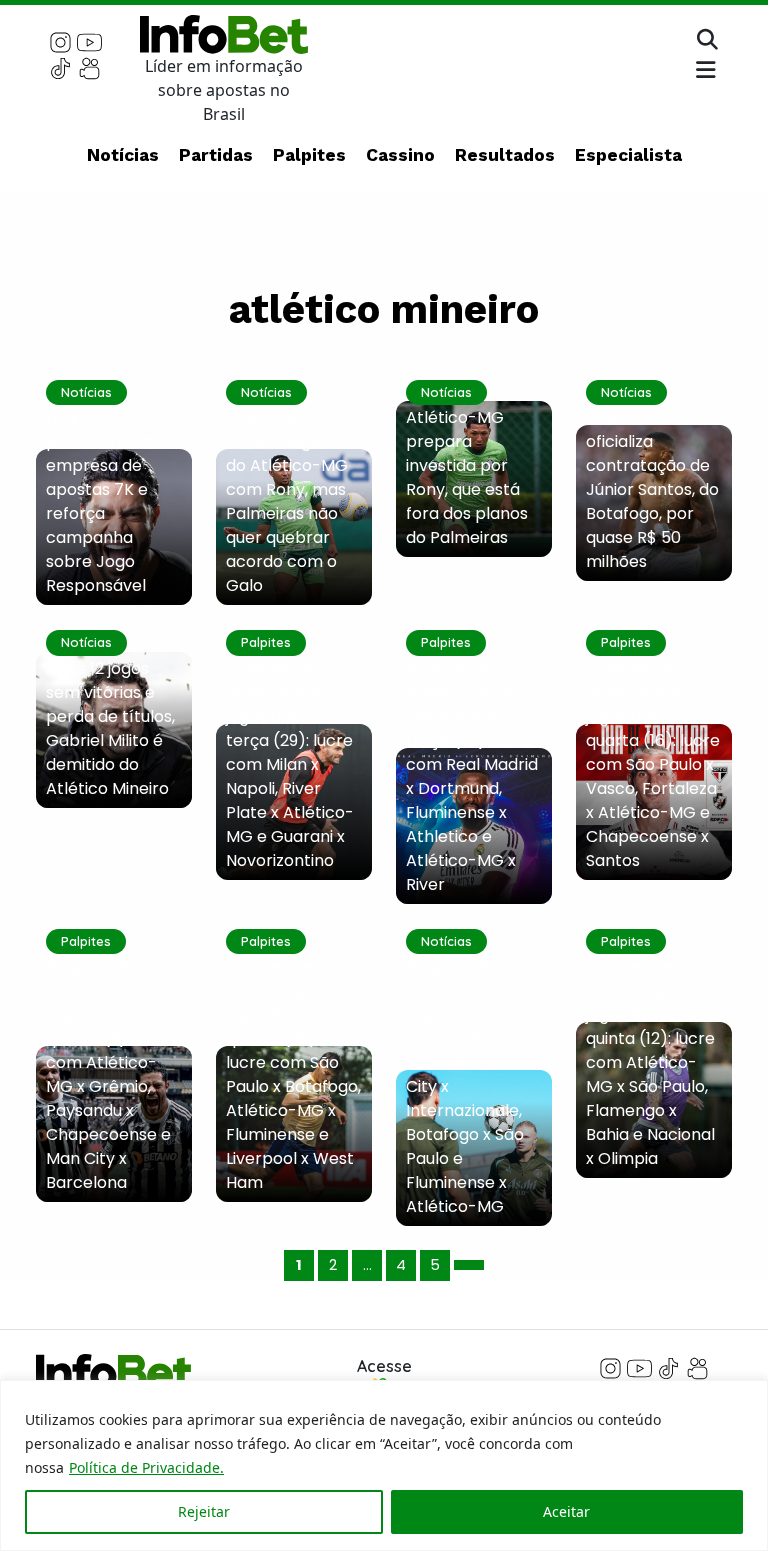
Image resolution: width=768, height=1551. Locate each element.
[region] (384, 1465)
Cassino (400, 155)
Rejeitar (204, 1511)
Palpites (309, 155)
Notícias (123, 155)
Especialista (628, 155)
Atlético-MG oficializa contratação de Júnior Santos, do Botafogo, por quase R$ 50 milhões (652, 489)
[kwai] (89, 67)
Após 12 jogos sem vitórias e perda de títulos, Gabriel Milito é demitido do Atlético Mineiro (110, 728)
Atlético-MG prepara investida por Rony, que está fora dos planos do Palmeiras (467, 477)
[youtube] (89, 41)
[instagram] (60, 41)
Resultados (505, 155)
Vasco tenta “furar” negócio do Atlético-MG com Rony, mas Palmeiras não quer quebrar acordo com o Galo (287, 501)
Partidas (216, 155)
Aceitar (566, 1511)
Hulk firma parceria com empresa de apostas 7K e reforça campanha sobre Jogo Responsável (100, 501)
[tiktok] (60, 67)
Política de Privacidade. (146, 1467)
